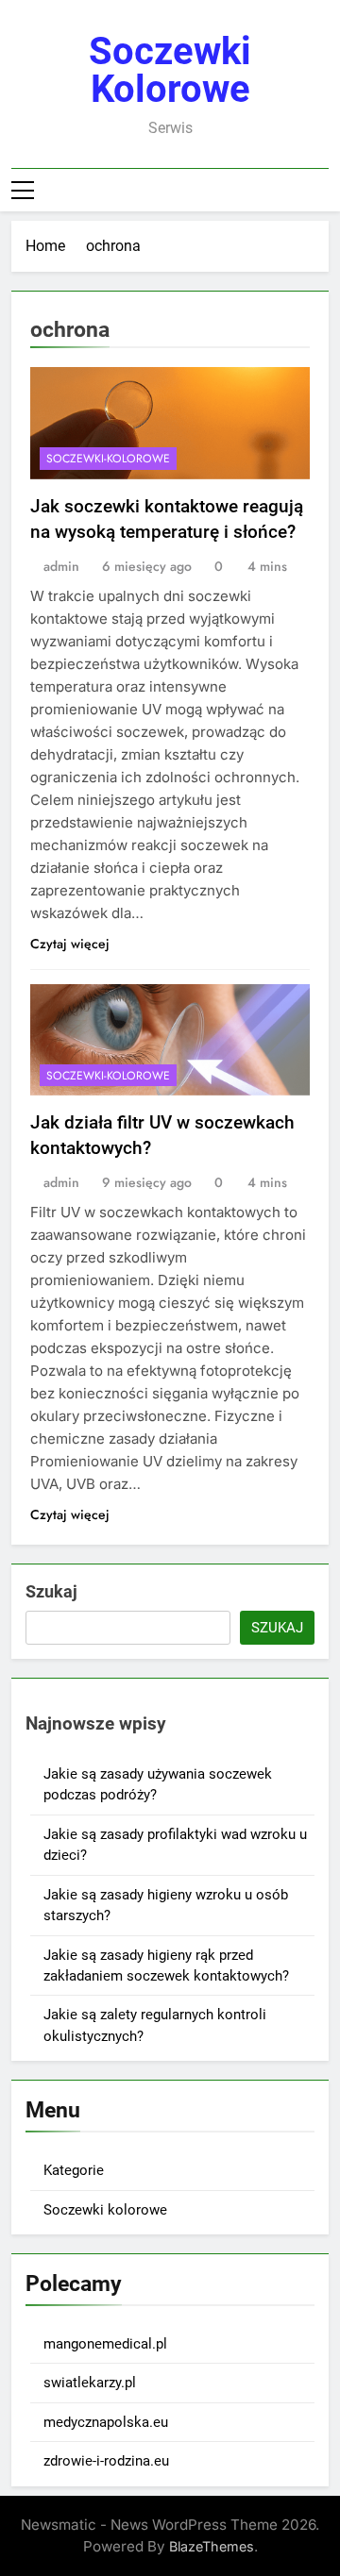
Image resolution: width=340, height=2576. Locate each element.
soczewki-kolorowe (108, 459)
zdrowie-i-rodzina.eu (106, 2461)
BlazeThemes (212, 2546)
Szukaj (51, 1591)
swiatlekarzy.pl (90, 2383)
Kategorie (74, 2170)
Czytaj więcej (70, 944)
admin (61, 566)
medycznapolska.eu (106, 2422)
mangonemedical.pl (105, 2344)
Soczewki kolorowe (170, 70)
